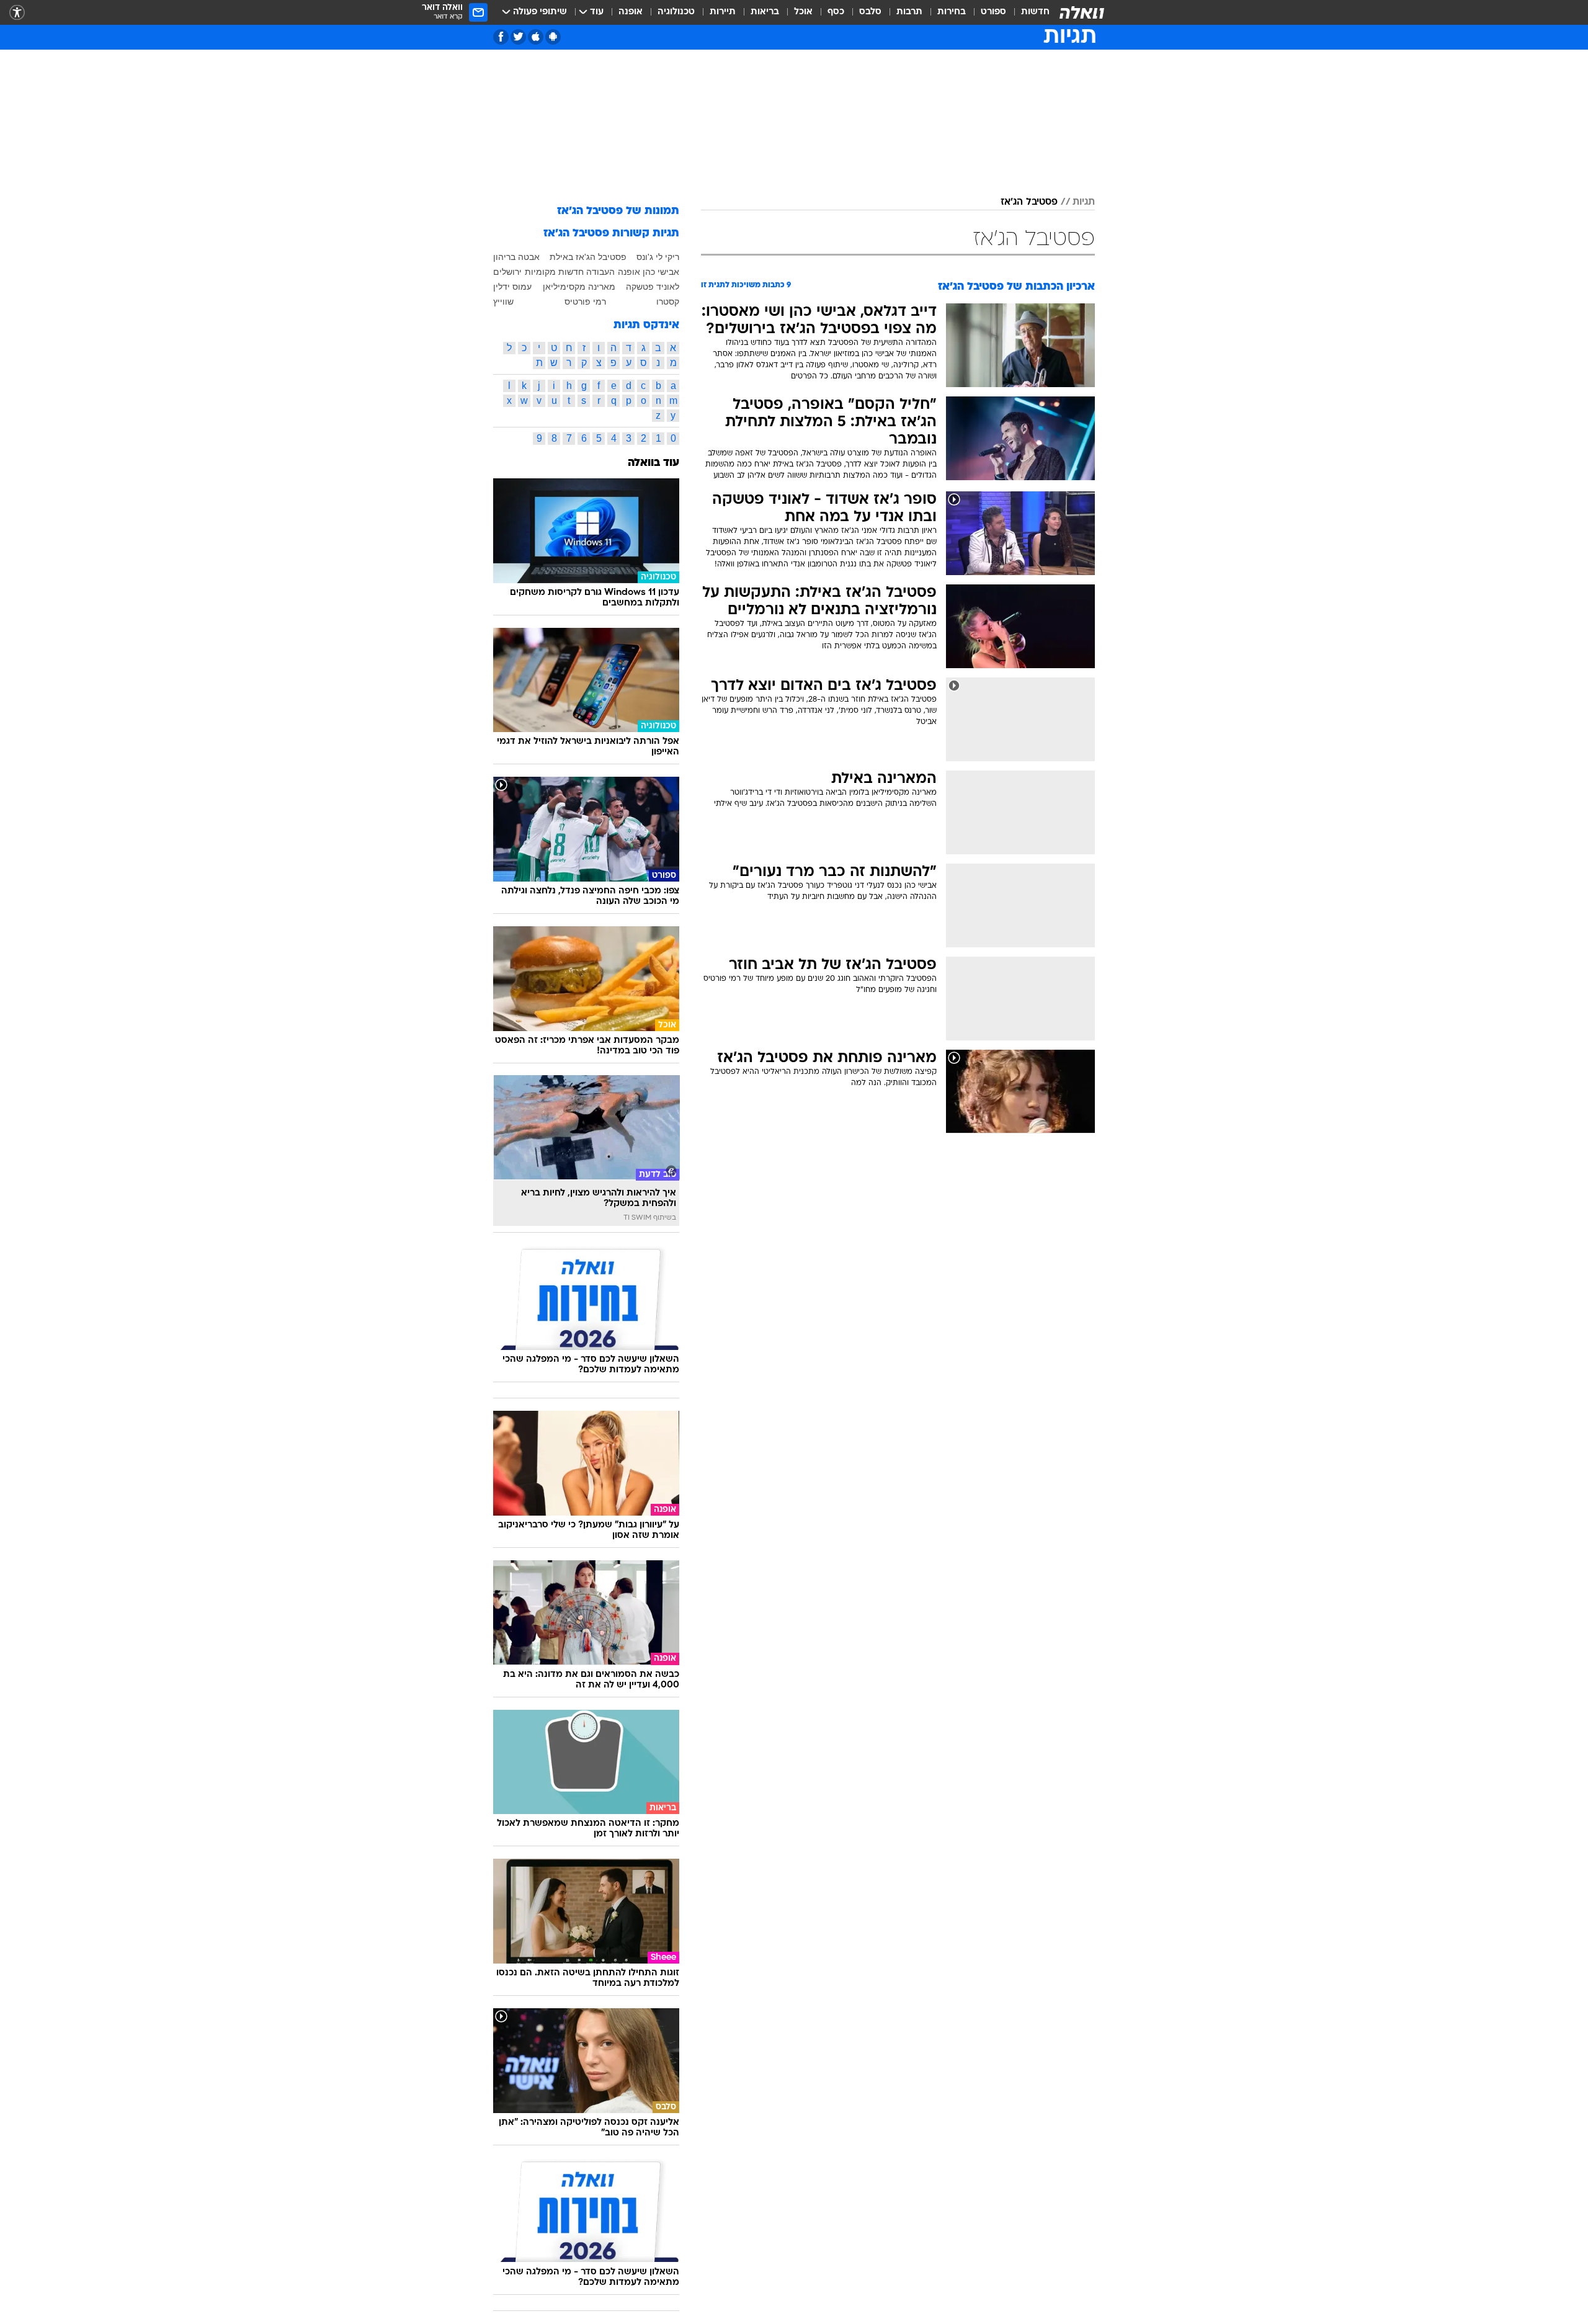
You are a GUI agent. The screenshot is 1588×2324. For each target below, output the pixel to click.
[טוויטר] (518, 37)
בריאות (765, 12)
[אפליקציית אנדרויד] (553, 37)
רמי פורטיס (585, 302)
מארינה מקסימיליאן (579, 287)
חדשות (1035, 12)
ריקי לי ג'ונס (658, 257)
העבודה (600, 272)
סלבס (870, 12)
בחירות (952, 12)
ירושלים (507, 272)
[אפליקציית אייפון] (536, 37)
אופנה (631, 12)
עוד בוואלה (653, 463)
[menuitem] (1028, 12)
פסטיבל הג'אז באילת (588, 257)
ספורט (993, 12)
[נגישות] (17, 13)
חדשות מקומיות (554, 272)
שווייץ (503, 302)
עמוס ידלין (512, 287)
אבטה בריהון (516, 257)
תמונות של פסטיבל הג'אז (618, 211)
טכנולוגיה (676, 12)
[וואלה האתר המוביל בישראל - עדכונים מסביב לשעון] (1082, 12)
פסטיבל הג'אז (1029, 202)
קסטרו (668, 302)
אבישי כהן (661, 272)
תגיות (1084, 202)
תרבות (909, 12)
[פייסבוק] (501, 37)
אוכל (803, 12)
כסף (836, 12)
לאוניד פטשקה (653, 287)
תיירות (723, 12)
